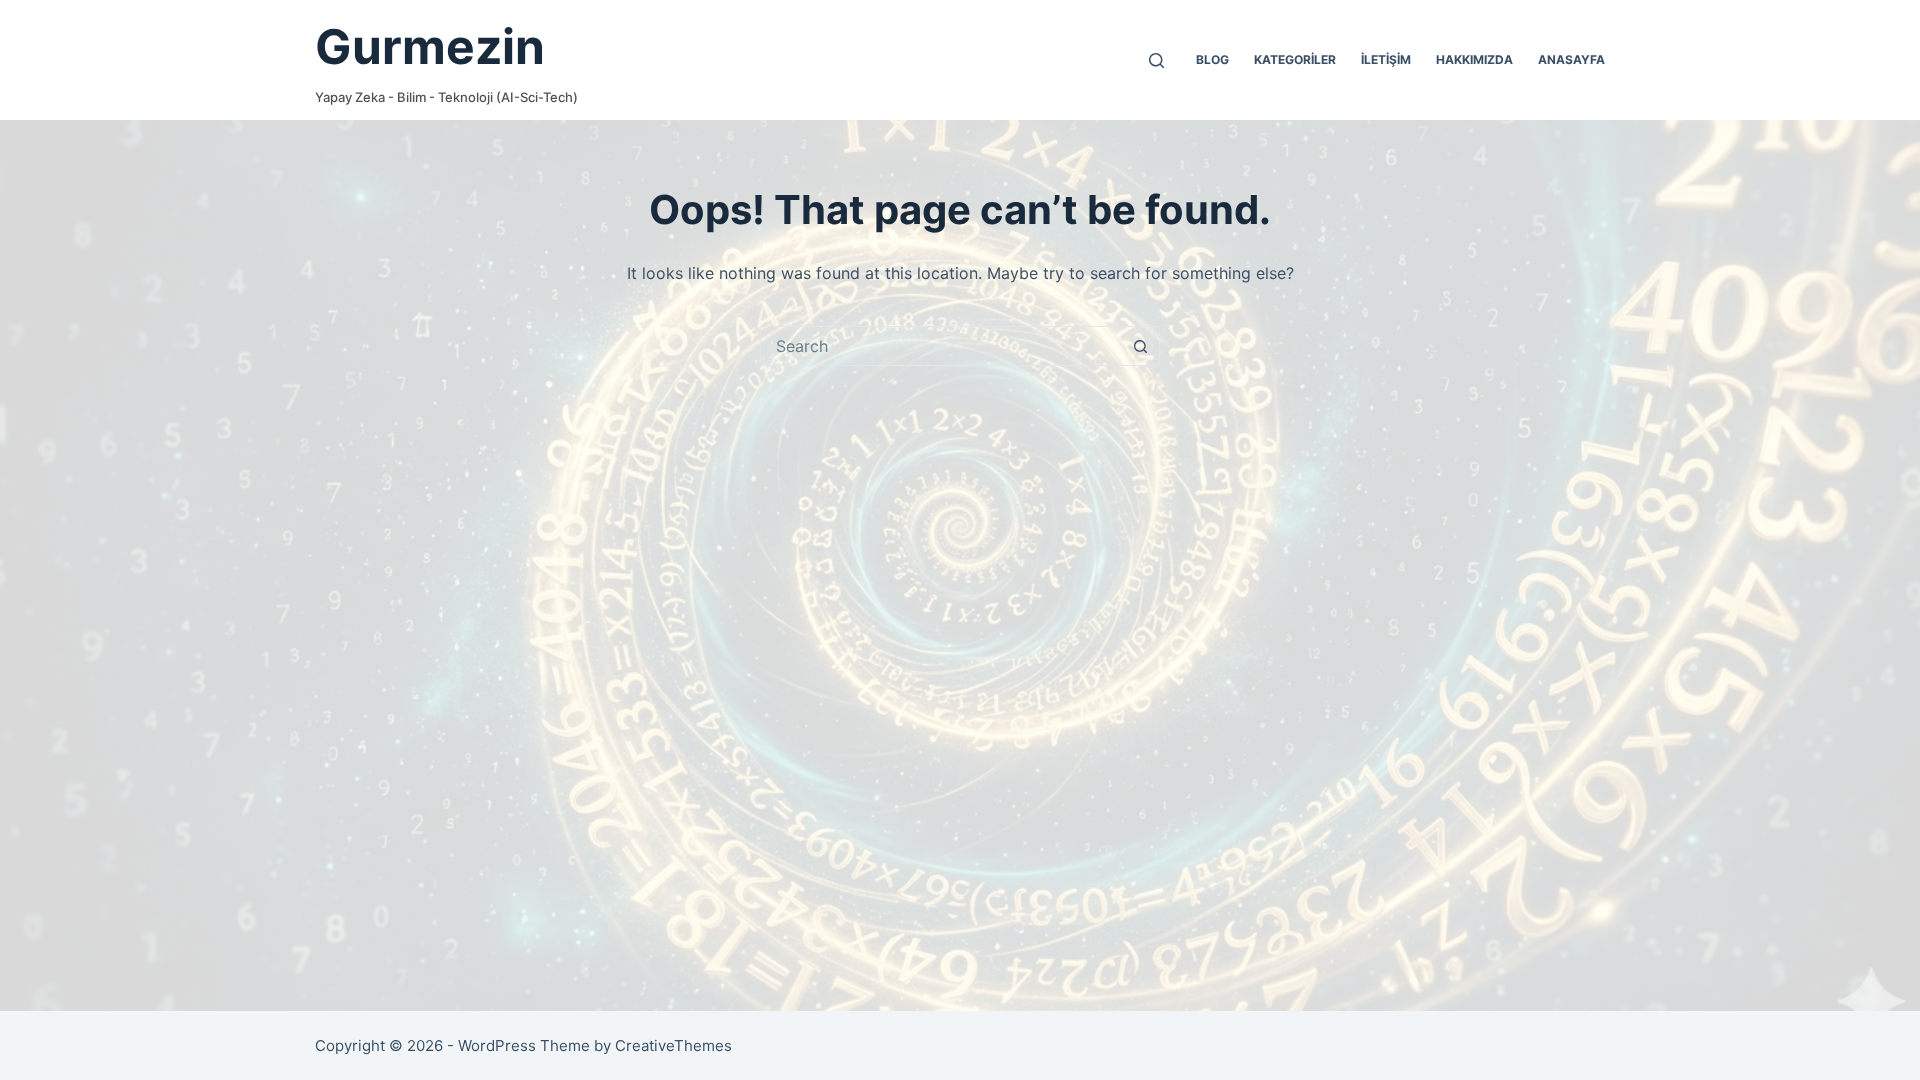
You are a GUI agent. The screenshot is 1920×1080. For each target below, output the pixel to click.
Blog (1212, 59)
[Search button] (1140, 346)
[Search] (1156, 60)
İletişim (1386, 59)
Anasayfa (1571, 59)
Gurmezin (430, 46)
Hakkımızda (1474, 59)
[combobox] (941, 346)
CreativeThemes (673, 1045)
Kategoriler (1295, 59)
